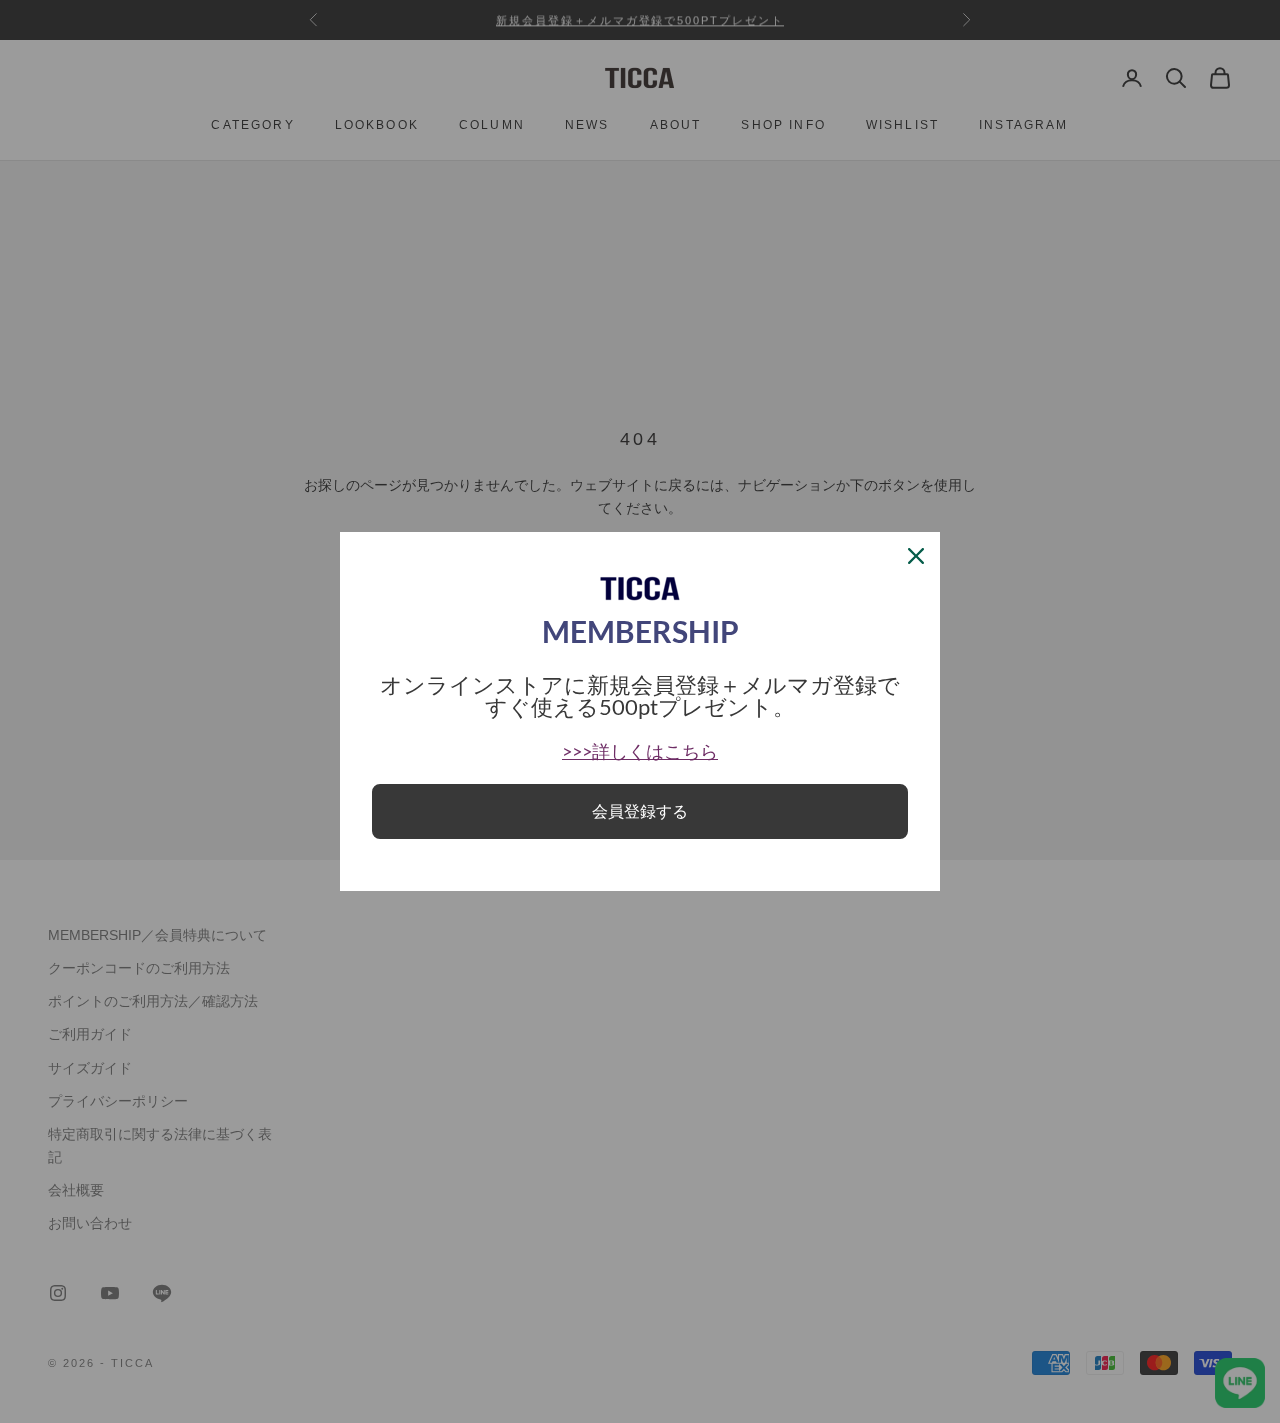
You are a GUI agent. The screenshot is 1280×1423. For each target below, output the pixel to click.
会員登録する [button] (640, 811)
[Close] (916, 556)
